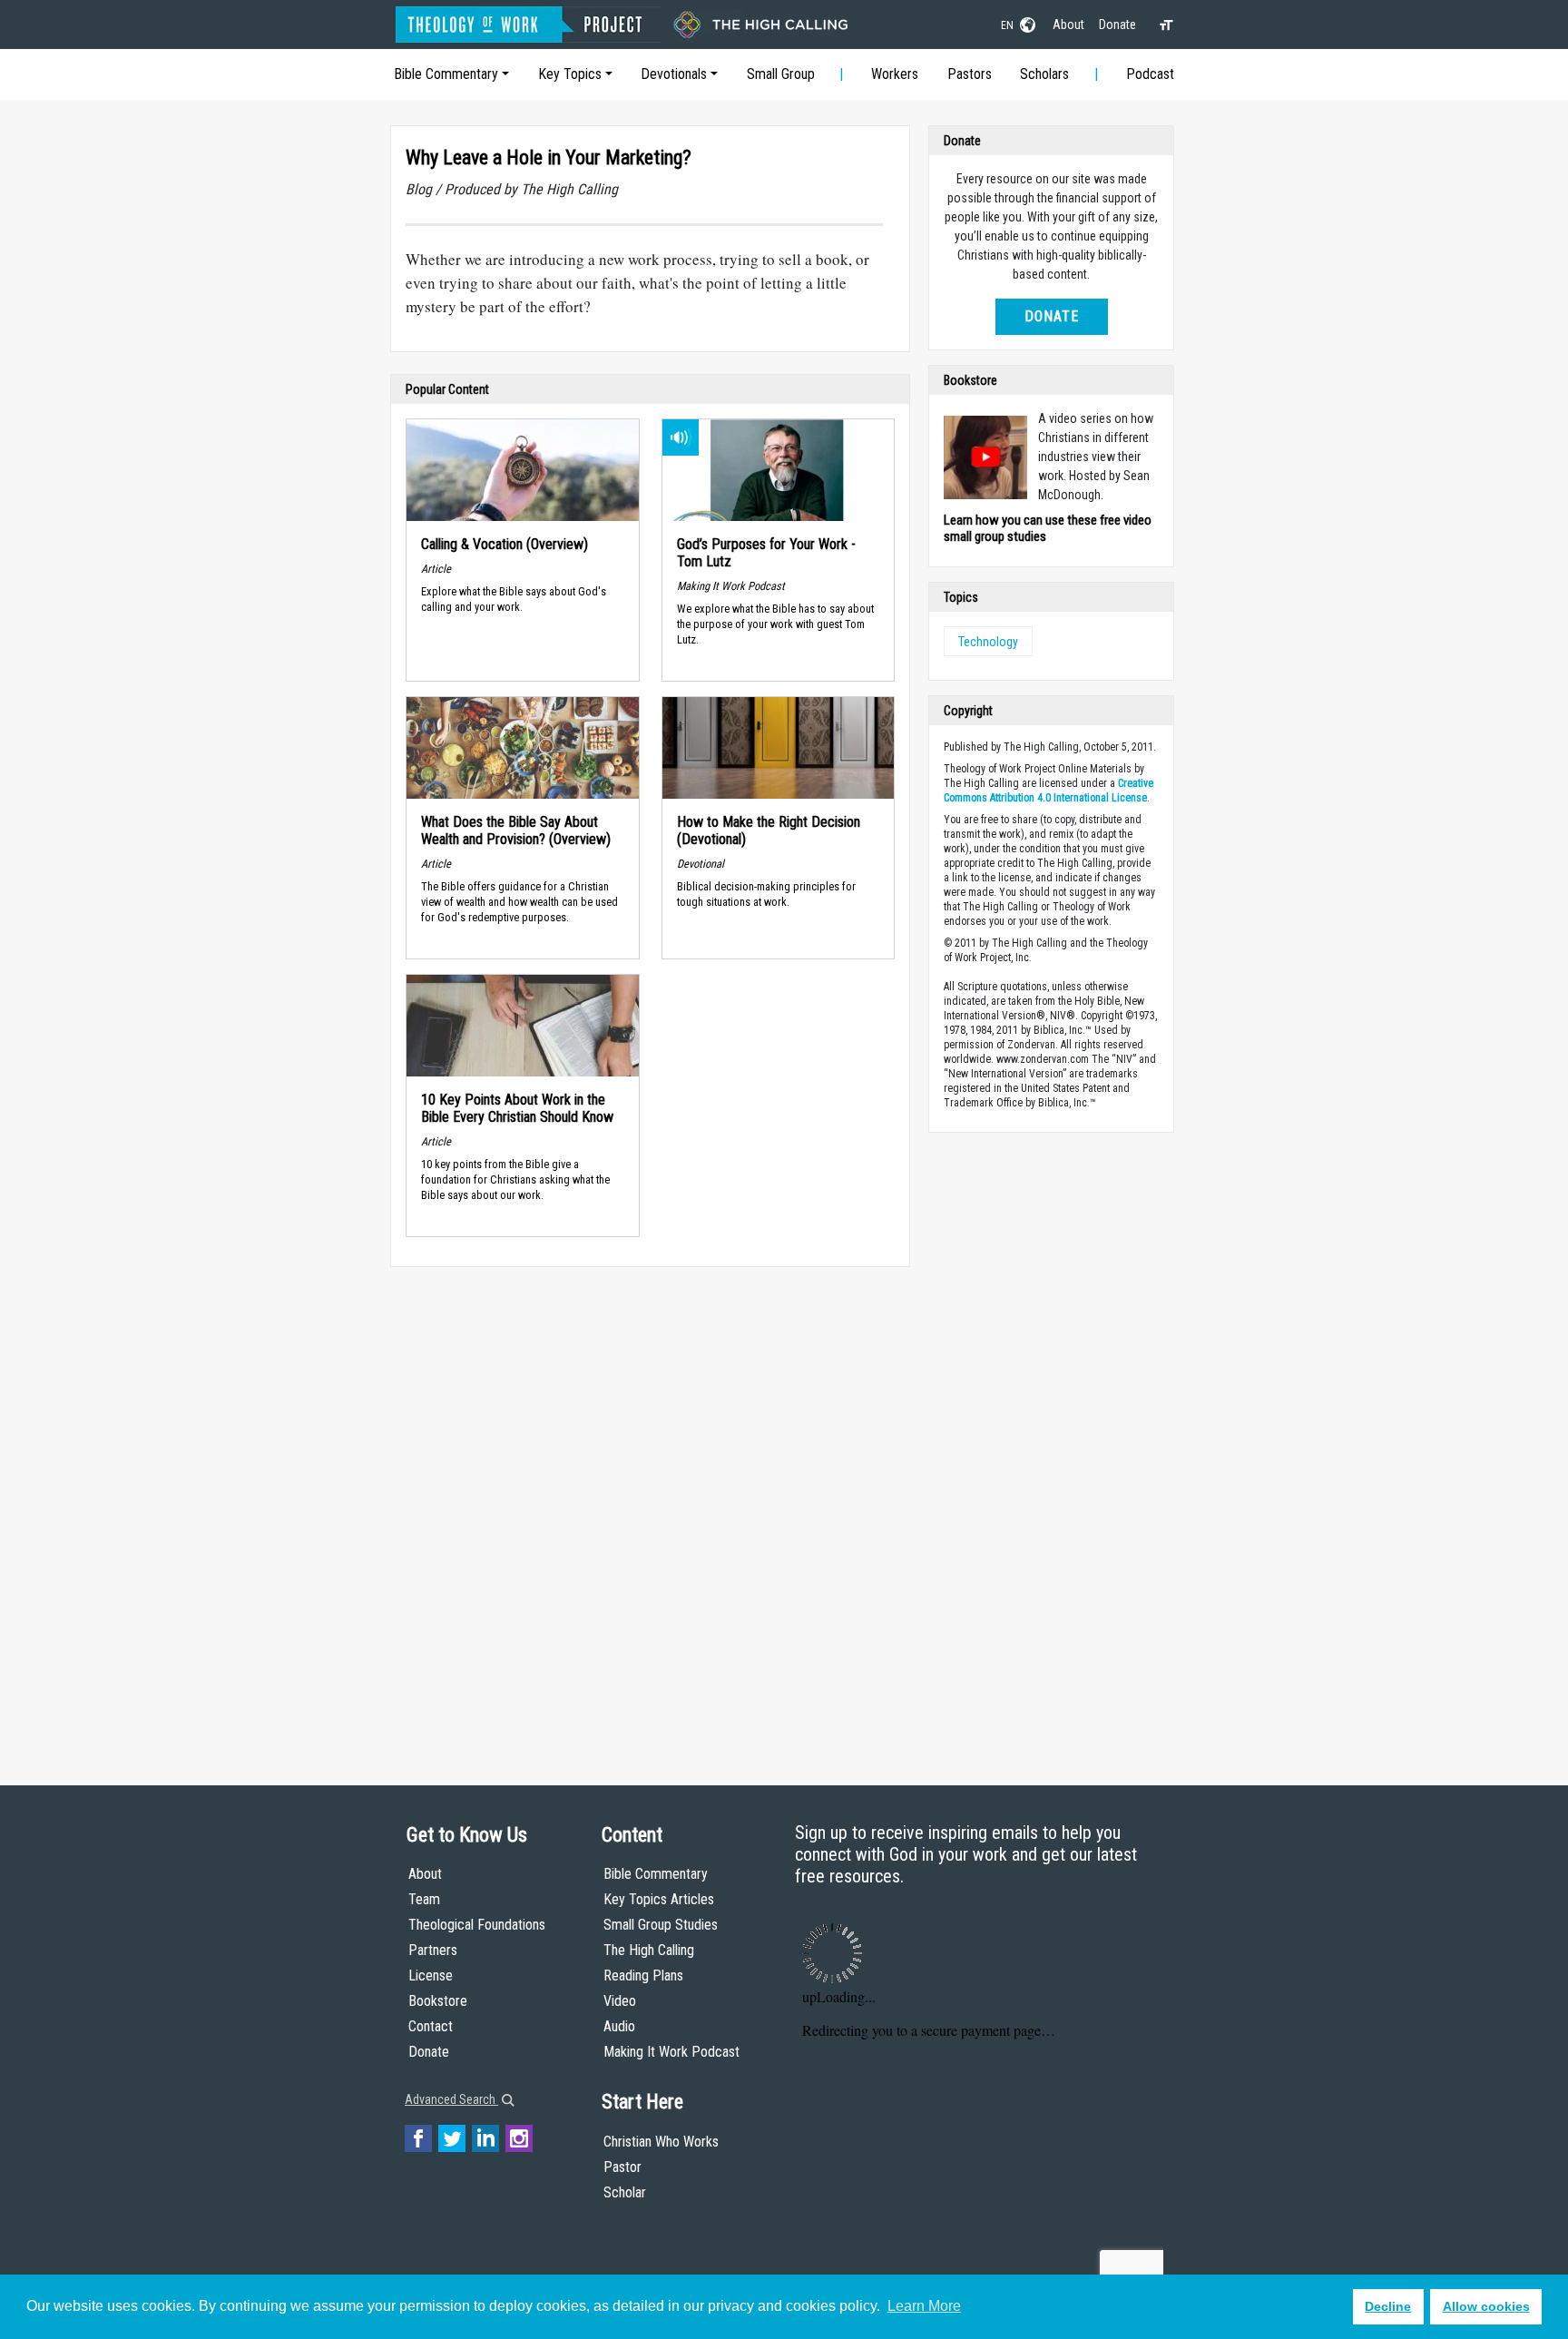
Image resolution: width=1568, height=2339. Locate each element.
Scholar (625, 2192)
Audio (619, 2026)
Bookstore (438, 2001)
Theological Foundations (477, 1925)
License (431, 1975)
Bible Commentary (446, 74)
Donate (1117, 25)
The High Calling (649, 1950)
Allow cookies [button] (1486, 2306)
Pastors (970, 74)
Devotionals (674, 74)
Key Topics (570, 74)
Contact (431, 2026)
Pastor (622, 2167)
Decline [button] (1388, 2306)
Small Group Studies (661, 1925)
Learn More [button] (924, 2306)
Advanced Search (451, 2099)
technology (988, 642)
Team (424, 1899)
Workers (895, 74)
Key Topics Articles (659, 1899)
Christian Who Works (661, 2142)
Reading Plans (643, 1975)
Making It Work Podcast (671, 2052)
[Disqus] (650, 1509)
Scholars (1044, 74)
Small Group (781, 74)
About (1068, 25)
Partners (433, 1950)
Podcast (1150, 74)
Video (620, 2001)
